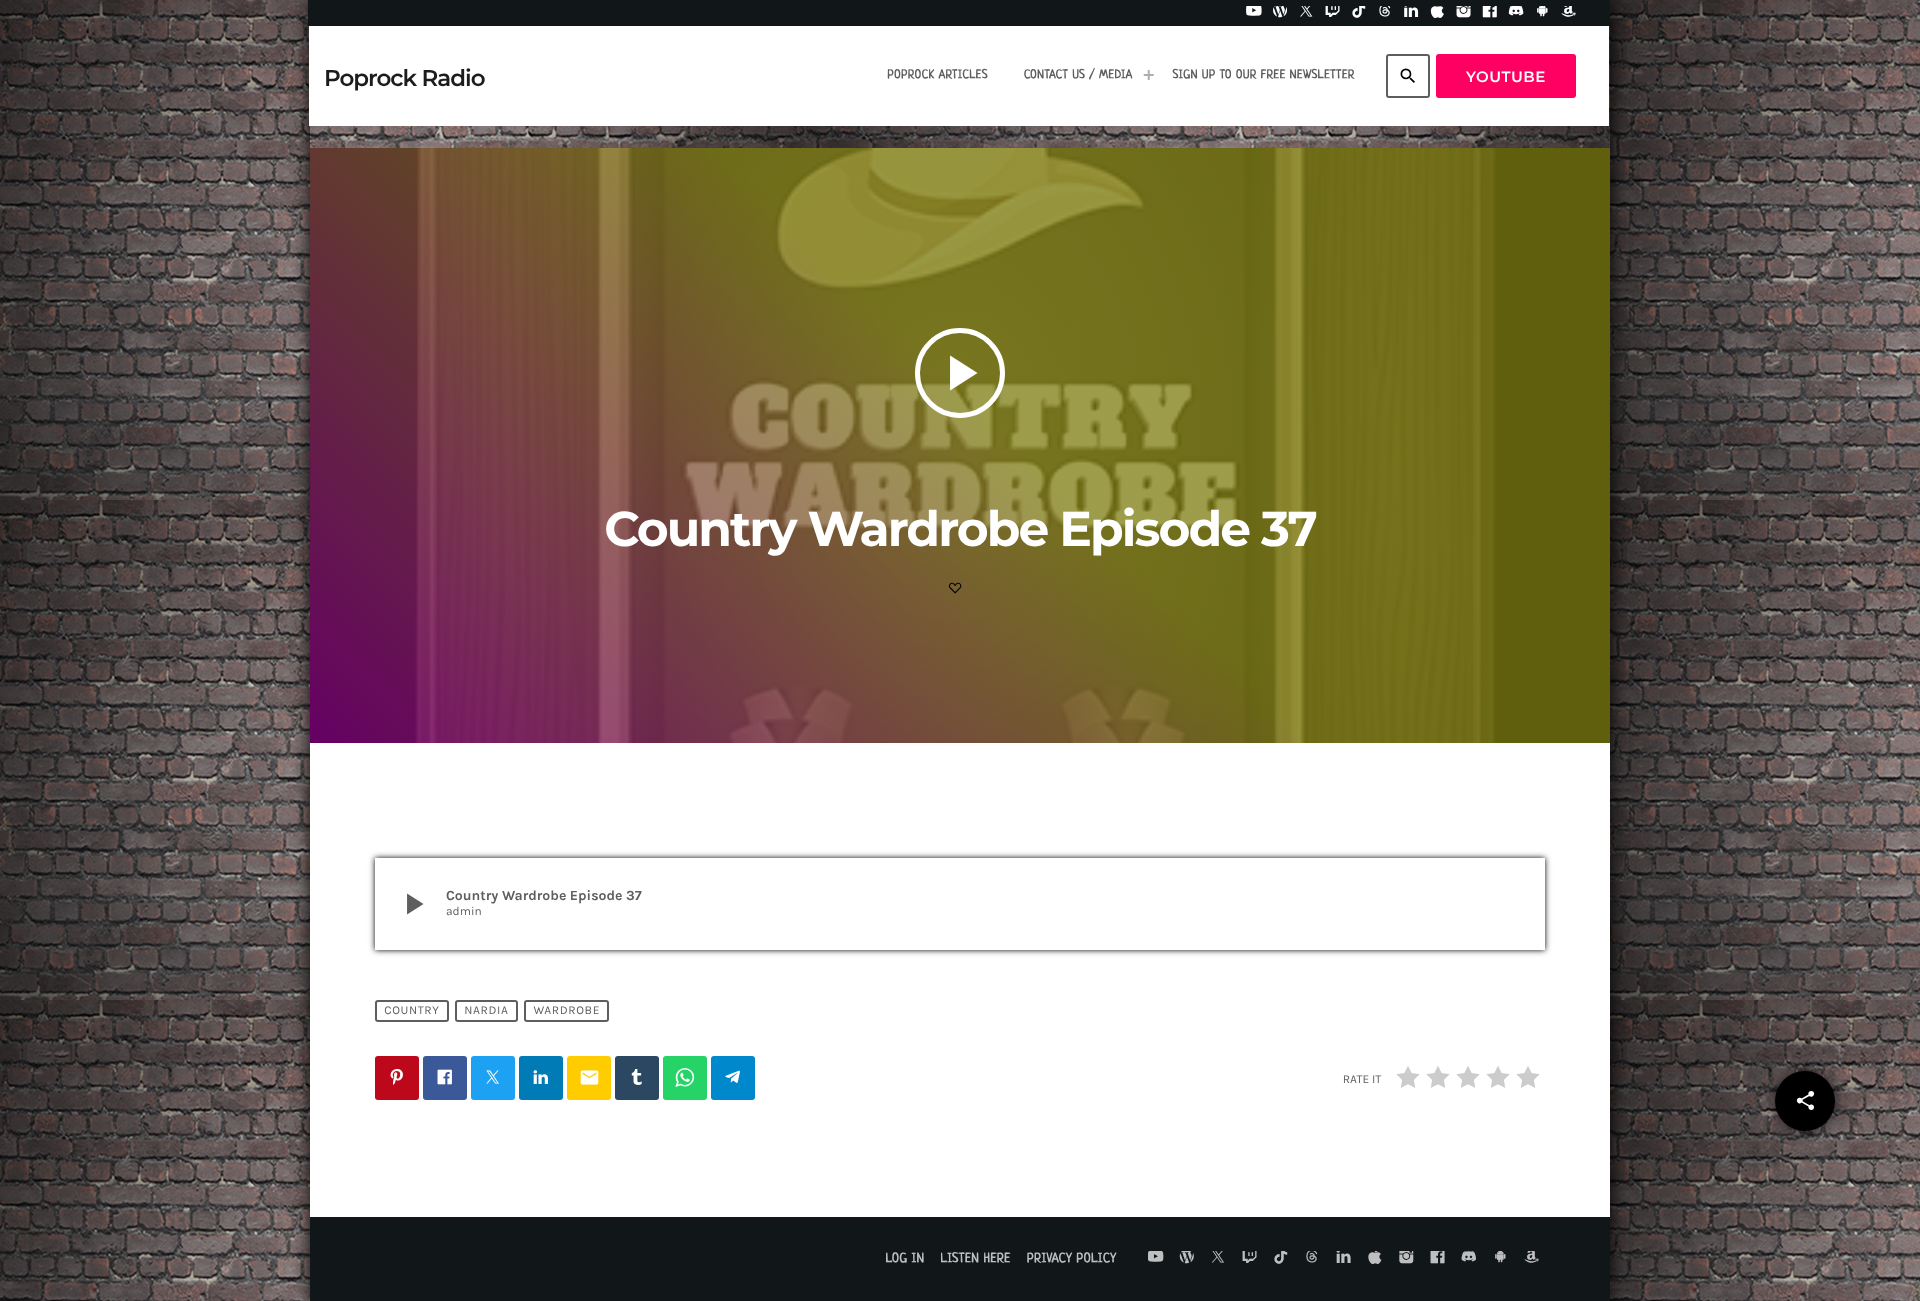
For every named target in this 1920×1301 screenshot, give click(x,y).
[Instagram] (1464, 13)
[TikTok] (1359, 13)
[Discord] (1516, 13)
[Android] (1543, 13)
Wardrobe (566, 1011)
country (411, 1011)
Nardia (486, 1011)
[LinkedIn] (1411, 13)
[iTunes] (1438, 13)
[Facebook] (1490, 13)
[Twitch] (1333, 13)
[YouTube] (1254, 13)
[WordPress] (1280, 13)
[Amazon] (1569, 13)
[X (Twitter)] (1306, 13)
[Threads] (1385, 13)
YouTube (1506, 76)
